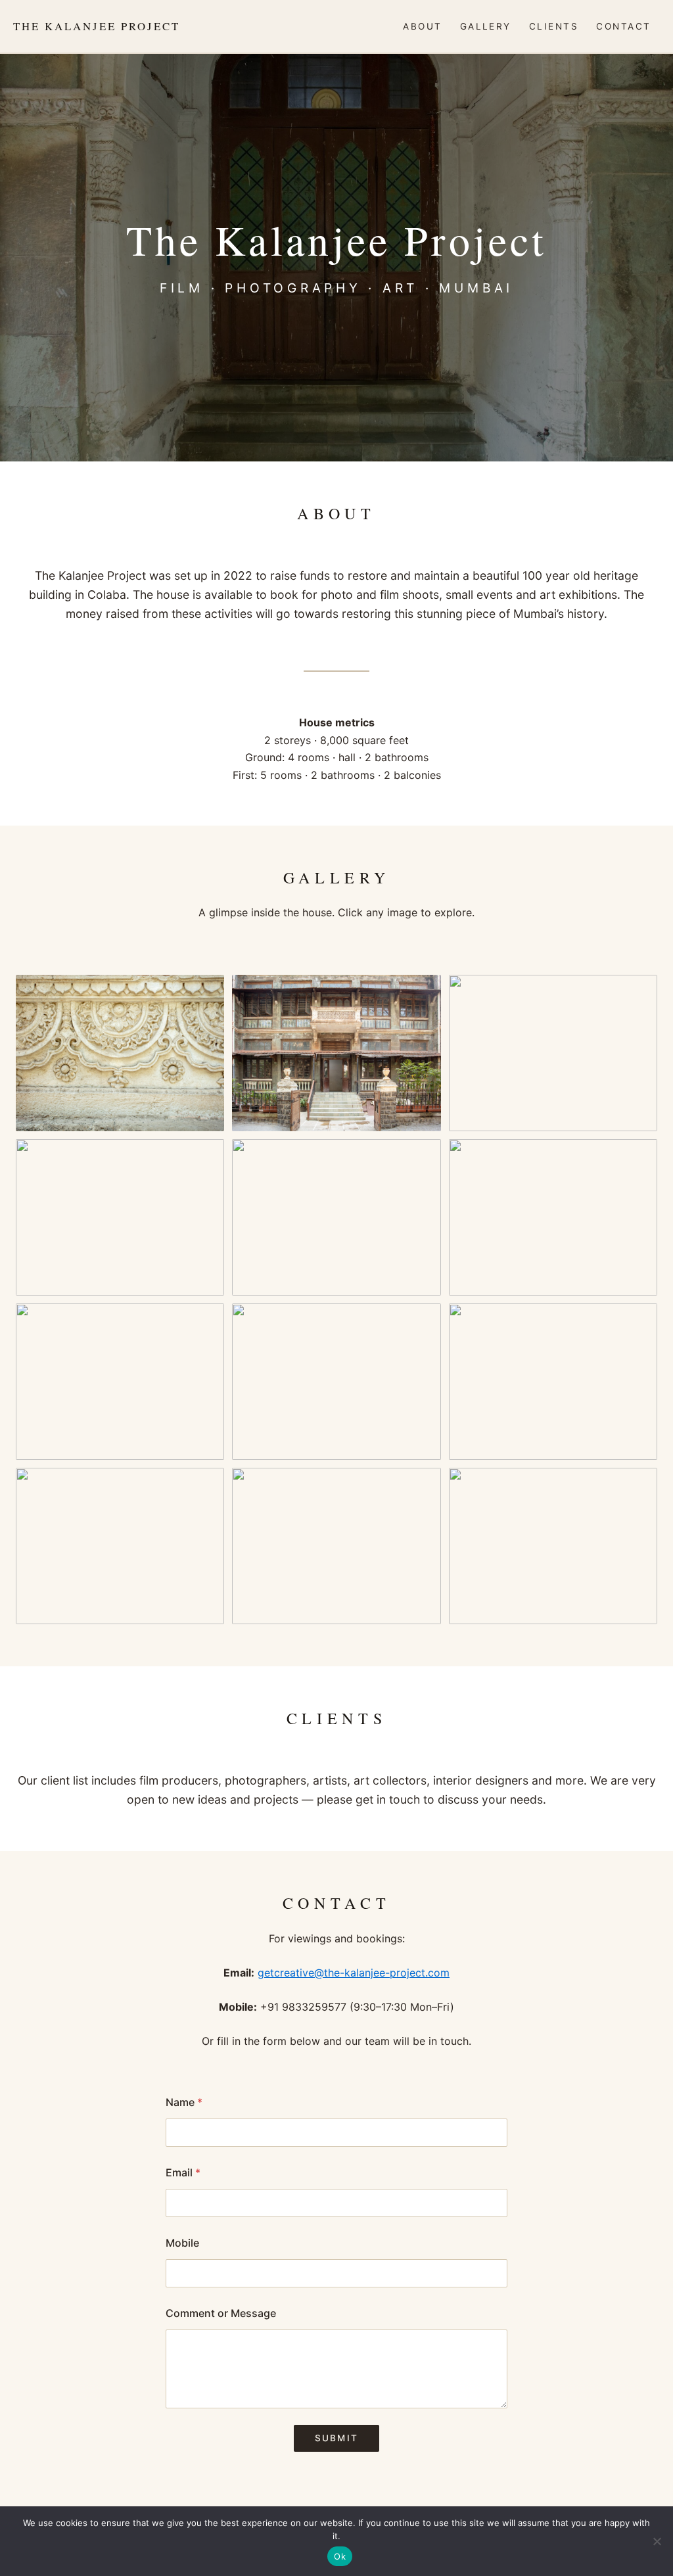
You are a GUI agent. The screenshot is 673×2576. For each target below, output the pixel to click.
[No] (657, 2541)
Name (184, 2102)
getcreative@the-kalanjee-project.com (354, 1973)
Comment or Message (221, 2313)
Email (183, 2173)
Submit (336, 2438)
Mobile (182, 2243)
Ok (340, 2556)
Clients (554, 26)
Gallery (486, 26)
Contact (623, 26)
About (422, 26)
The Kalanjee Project (97, 26)
